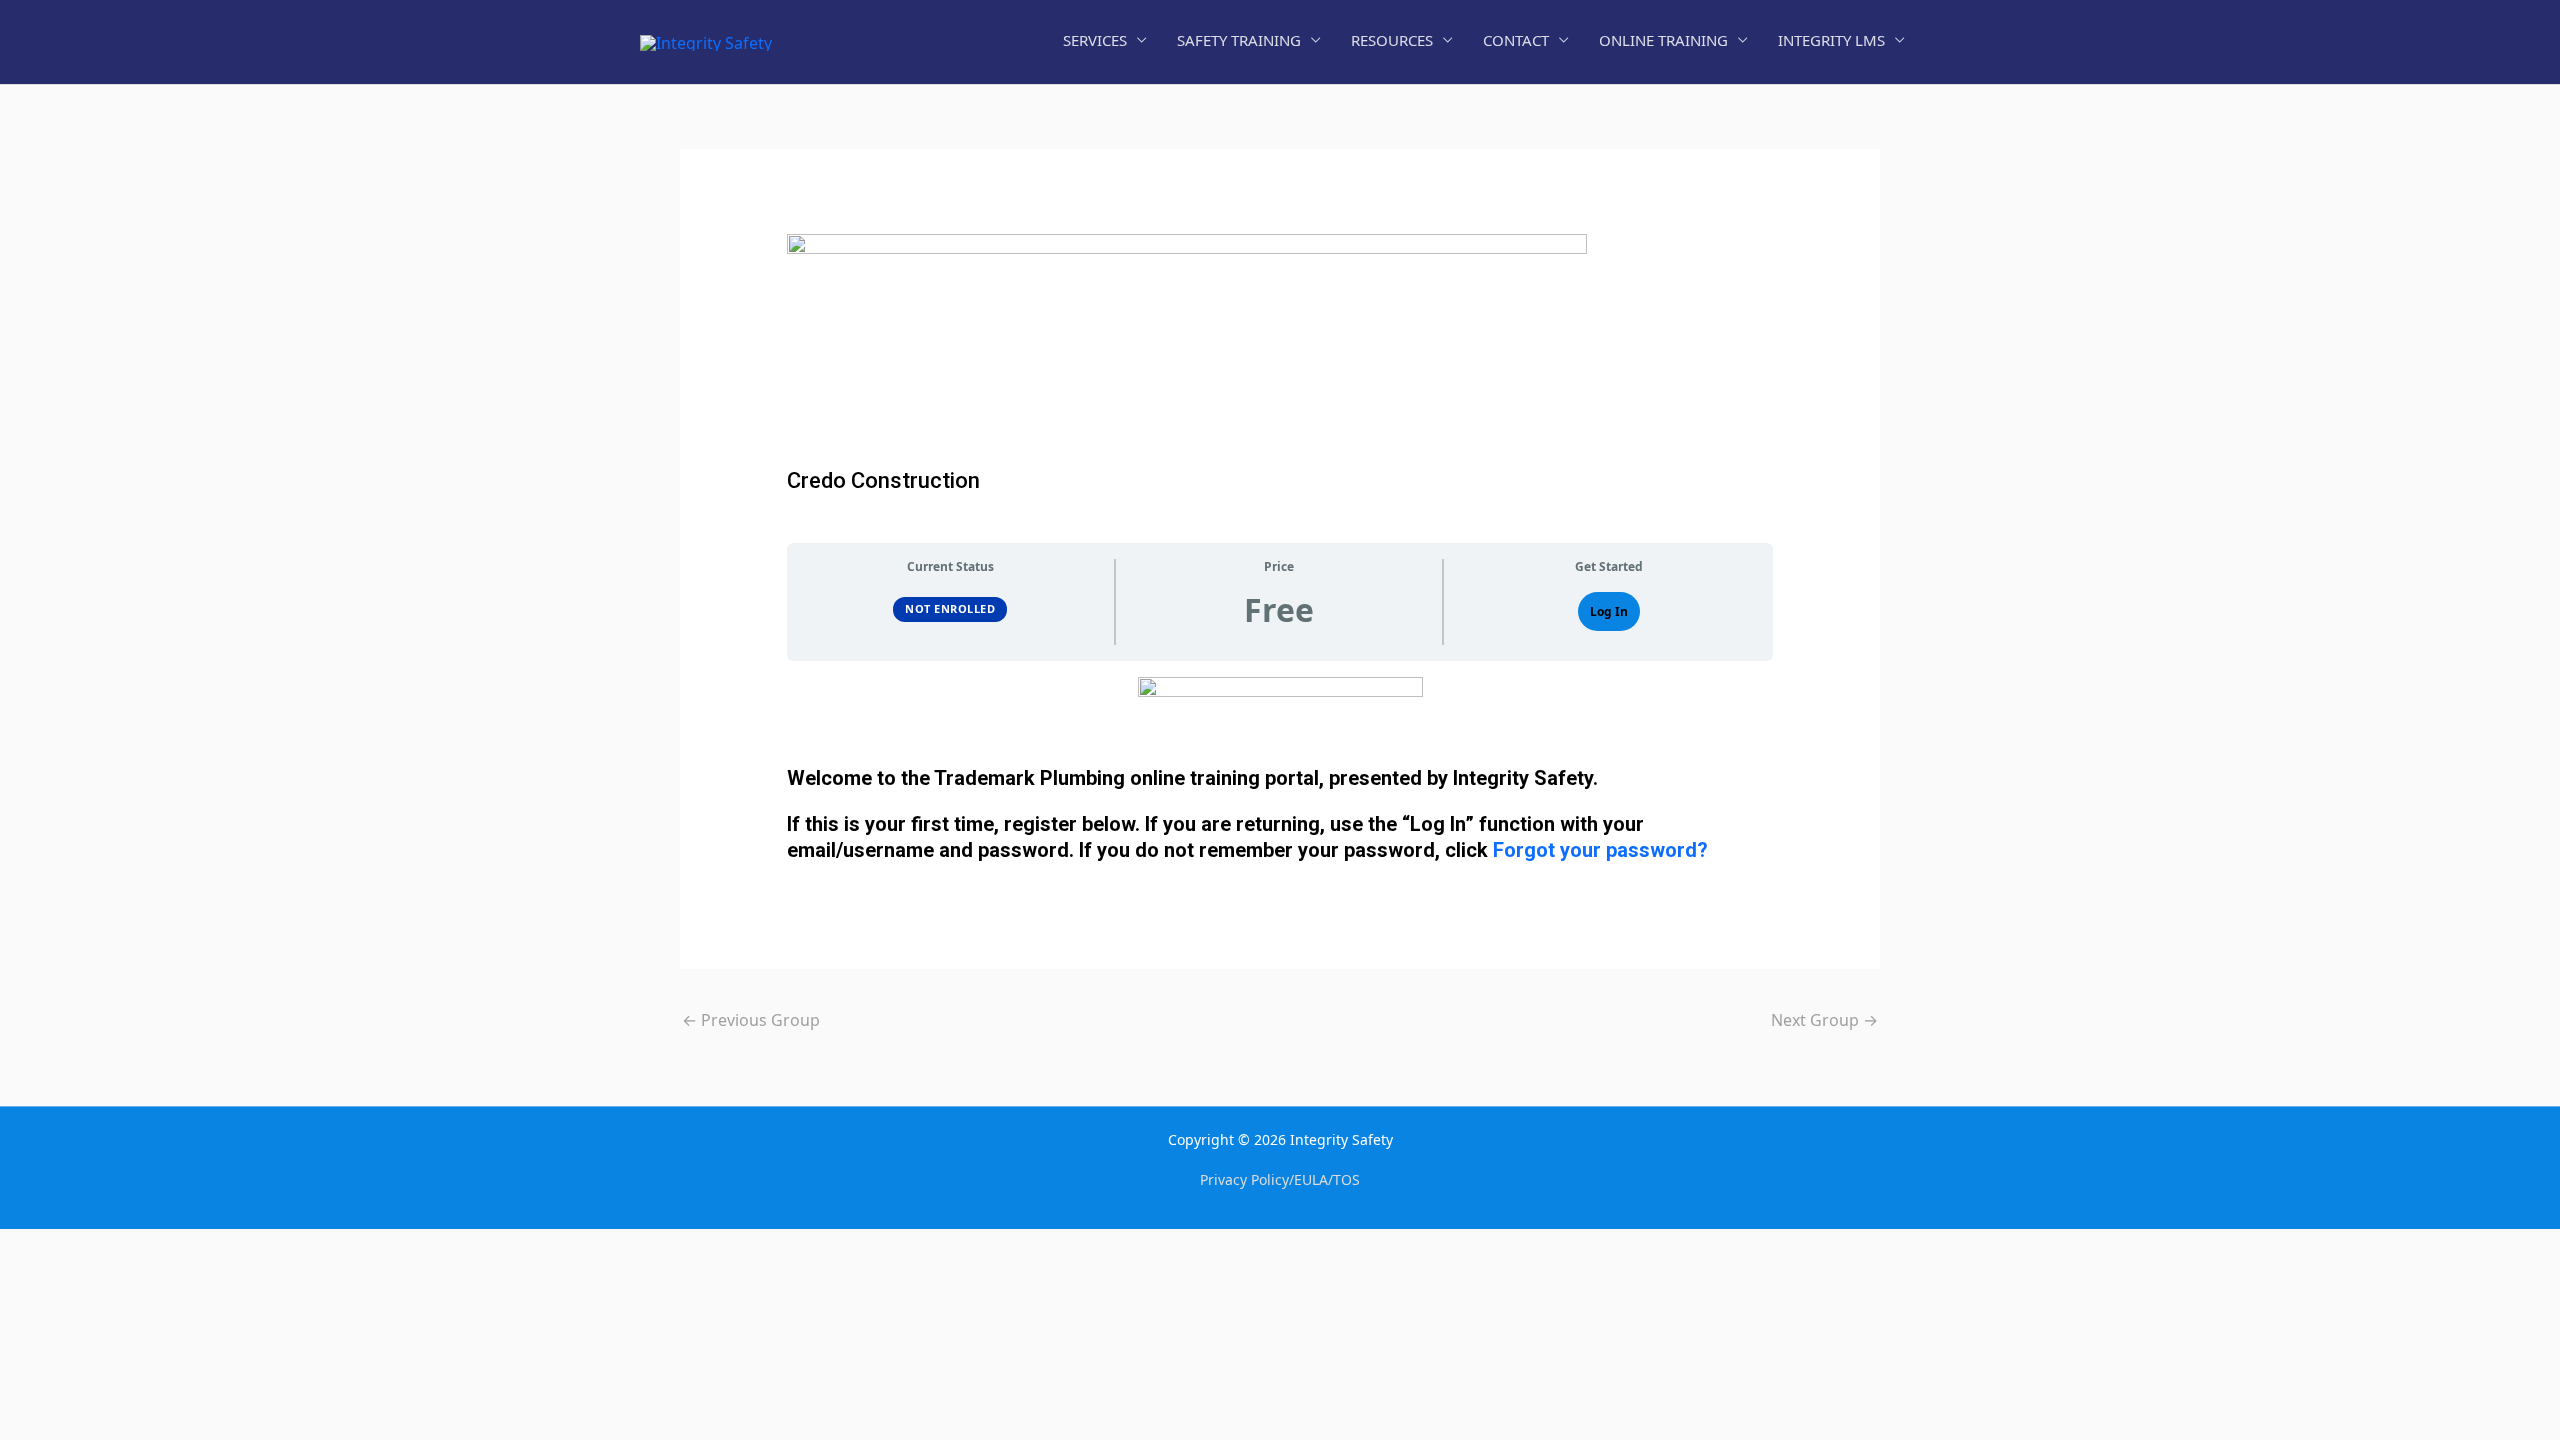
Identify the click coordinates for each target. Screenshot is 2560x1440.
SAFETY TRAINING (1239, 40)
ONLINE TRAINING (1663, 40)
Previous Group (751, 1020)
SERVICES (1095, 40)
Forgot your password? (1600, 850)
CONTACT (1516, 40)
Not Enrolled (950, 608)
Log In (1609, 611)
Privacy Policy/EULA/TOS (1280, 1179)
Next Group (1824, 1020)
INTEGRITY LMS (1831, 40)
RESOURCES (1392, 40)
